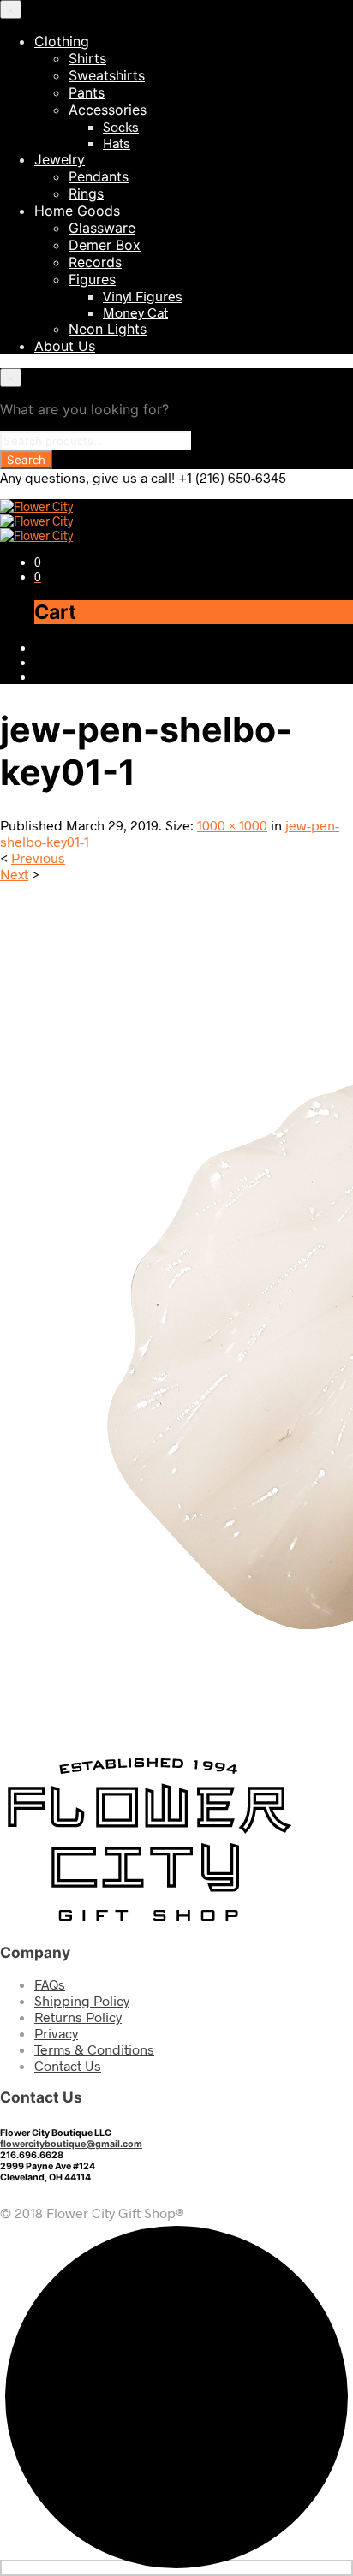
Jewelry (60, 159)
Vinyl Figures (143, 296)
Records (95, 262)
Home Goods (77, 211)
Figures (92, 279)
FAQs (50, 1984)
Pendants (99, 176)
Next (14, 874)
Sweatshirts (107, 75)
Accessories (108, 110)
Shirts (87, 58)
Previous (38, 857)
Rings (86, 193)
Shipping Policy (82, 2000)
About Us (65, 346)
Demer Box (105, 245)
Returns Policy (78, 2017)
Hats (117, 143)
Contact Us (68, 2065)
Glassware (102, 228)
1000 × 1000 (232, 825)
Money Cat (135, 312)
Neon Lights (108, 329)
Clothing (62, 41)
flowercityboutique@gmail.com (71, 2144)
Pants (87, 92)
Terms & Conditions (94, 2049)
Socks (121, 126)
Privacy (56, 2033)
